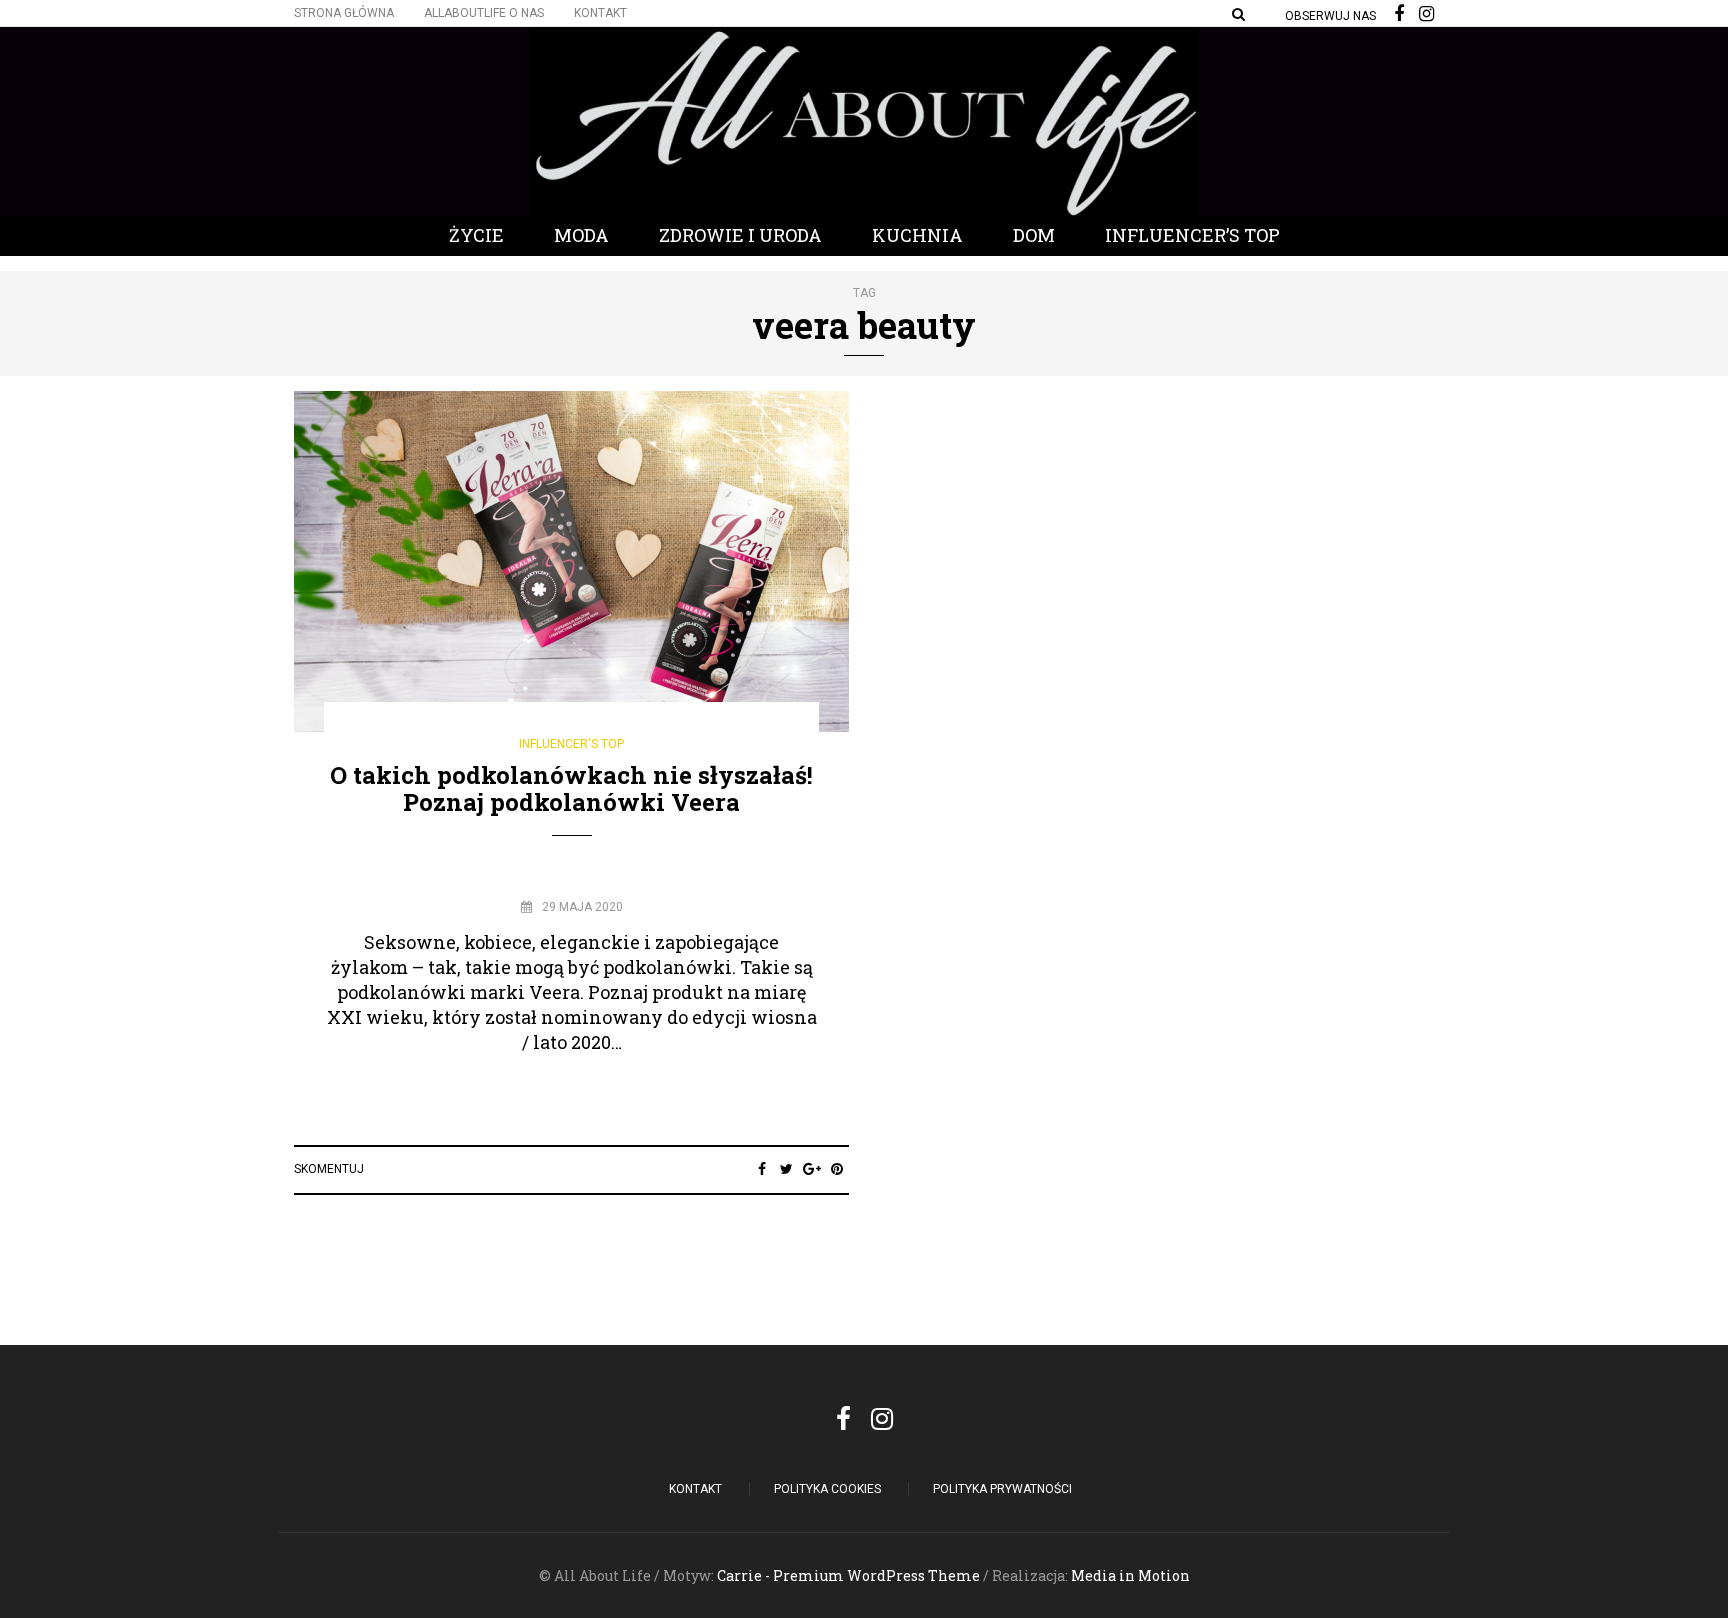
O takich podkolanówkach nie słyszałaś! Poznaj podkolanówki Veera (571, 788)
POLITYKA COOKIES (827, 1489)
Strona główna (344, 13)
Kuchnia (917, 235)
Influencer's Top (571, 744)
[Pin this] (836, 1169)
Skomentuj (329, 1169)
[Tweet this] (786, 1169)
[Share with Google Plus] (811, 1169)
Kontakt (600, 13)
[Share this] (761, 1169)
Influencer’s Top (1192, 235)
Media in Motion (1130, 1575)
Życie (476, 235)
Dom (1034, 235)
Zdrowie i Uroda (740, 235)
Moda (581, 235)
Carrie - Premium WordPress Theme (848, 1575)
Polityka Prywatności (1002, 1489)
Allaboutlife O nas (484, 13)
